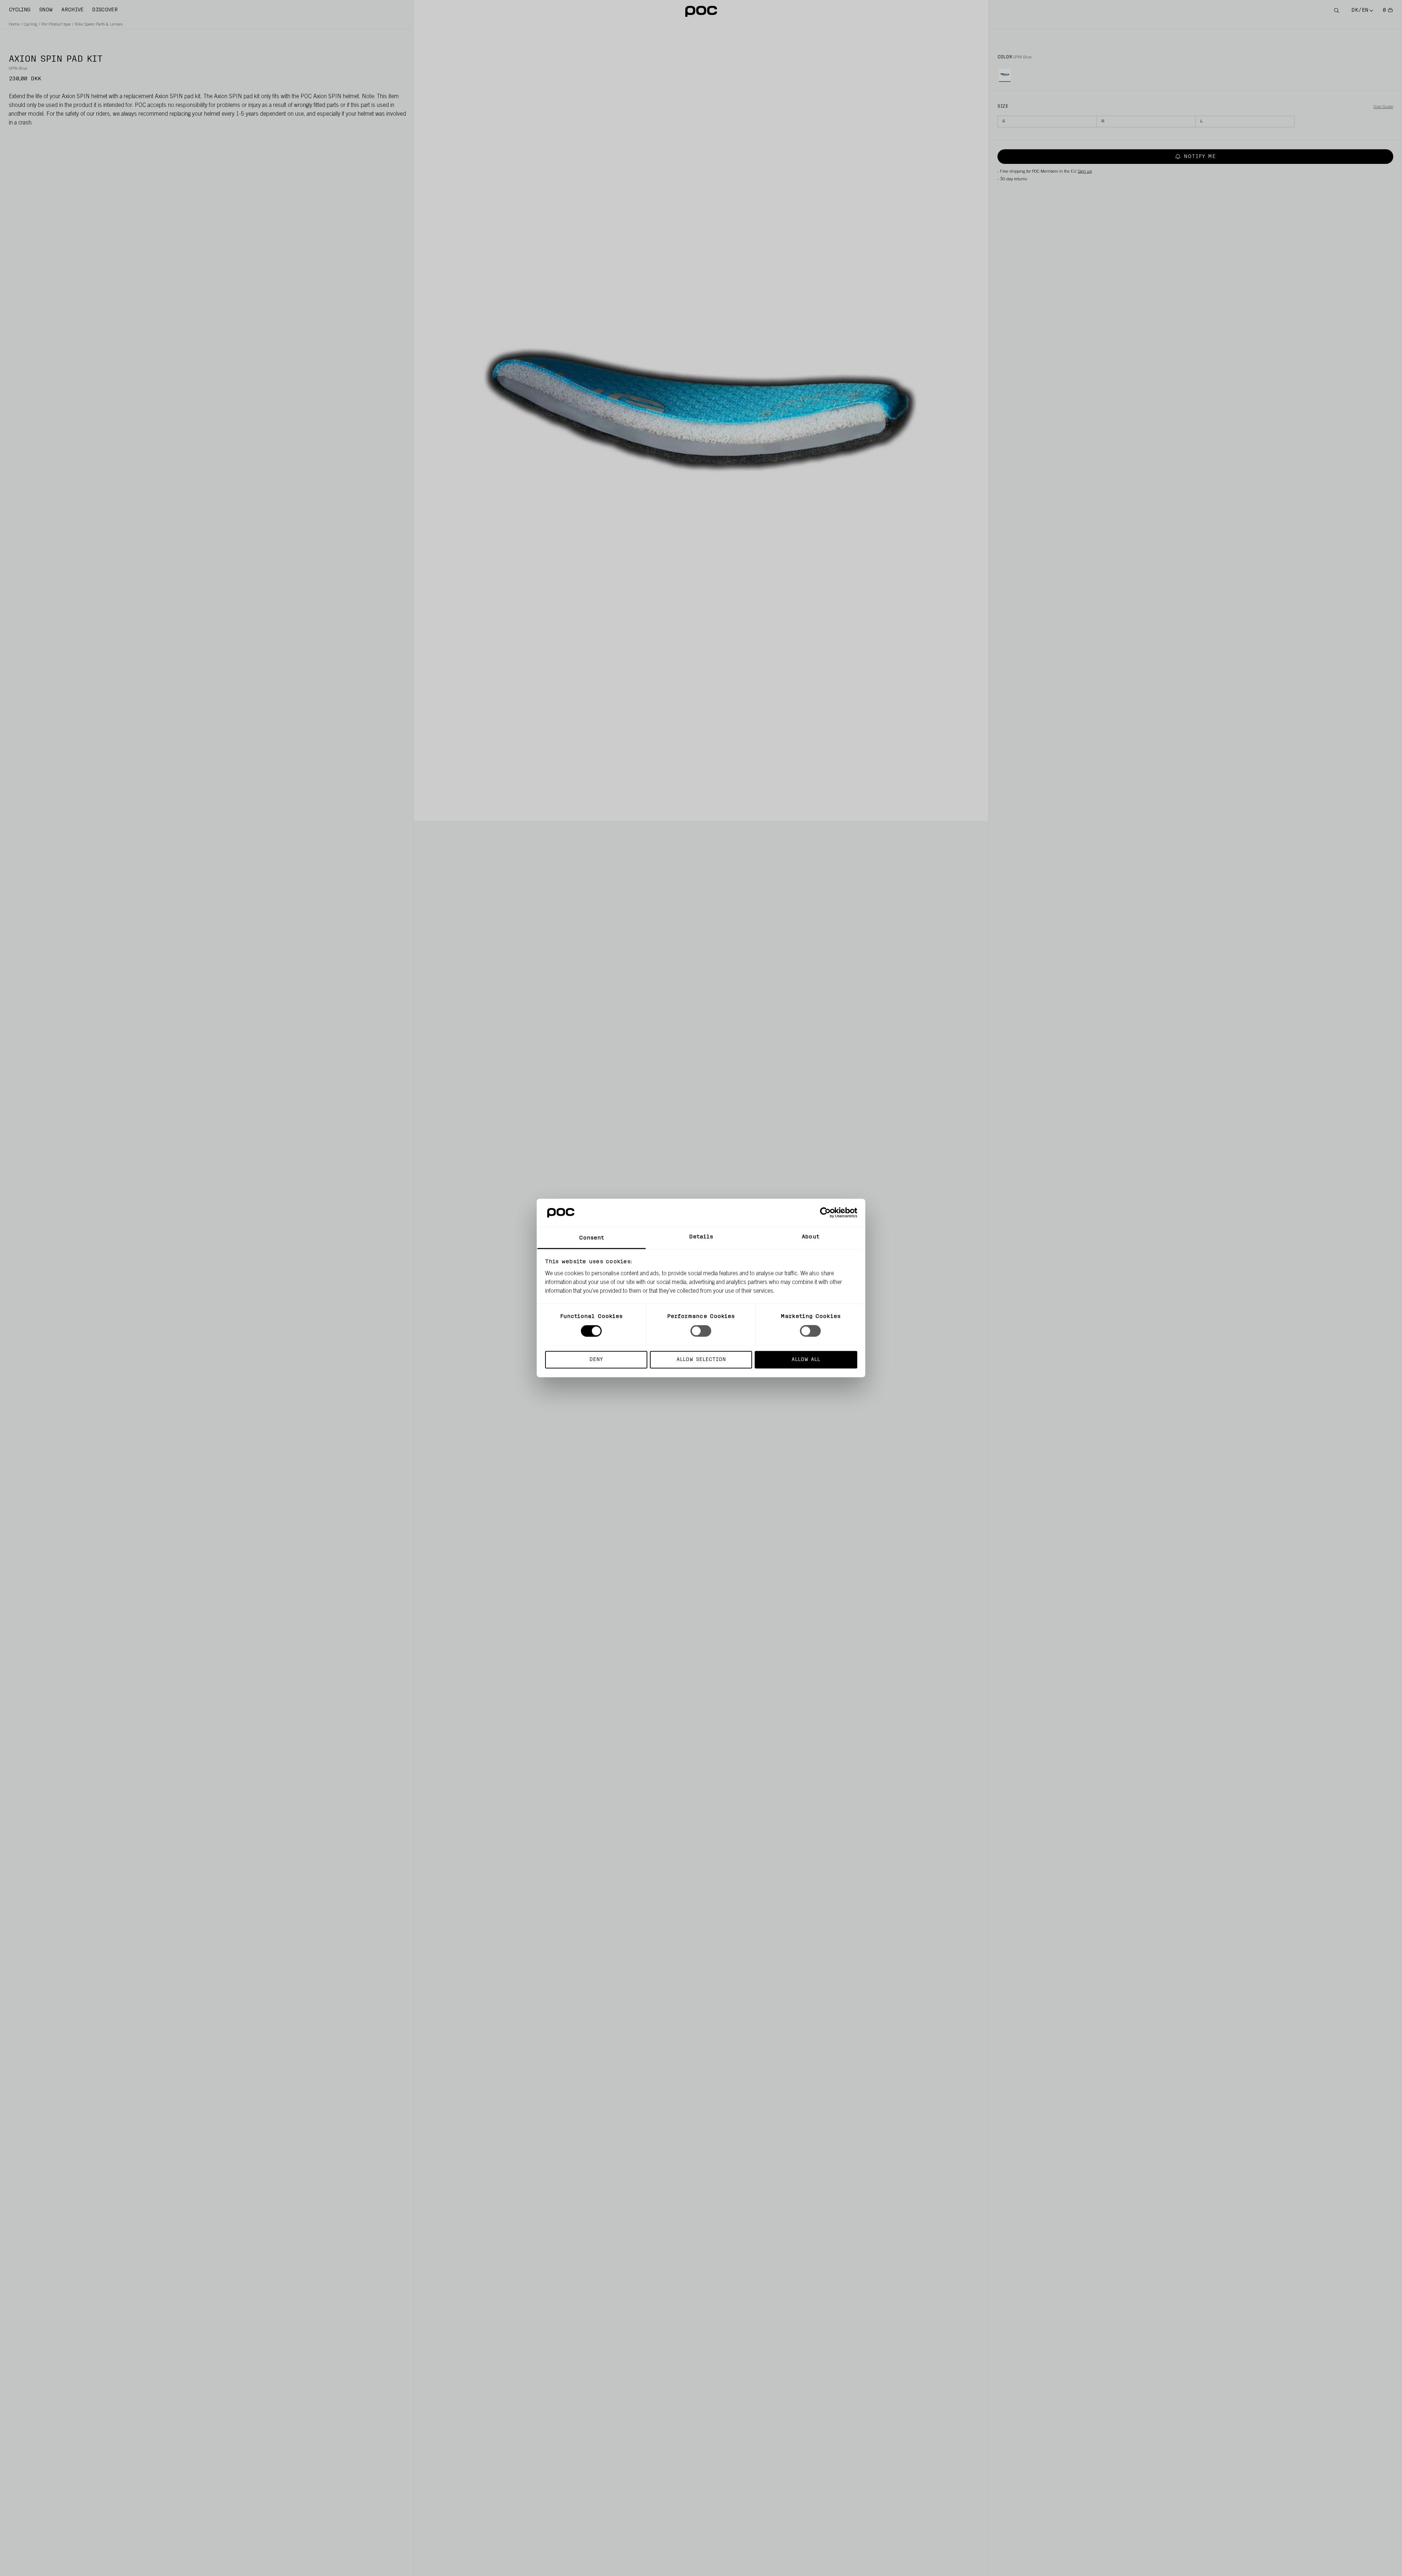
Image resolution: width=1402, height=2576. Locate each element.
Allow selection (701, 1359)
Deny (596, 1359)
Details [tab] (701, 1237)
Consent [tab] (592, 1238)
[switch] (701, 1331)
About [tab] (811, 1237)
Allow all (806, 1359)
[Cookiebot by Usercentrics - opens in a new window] (825, 1213)
